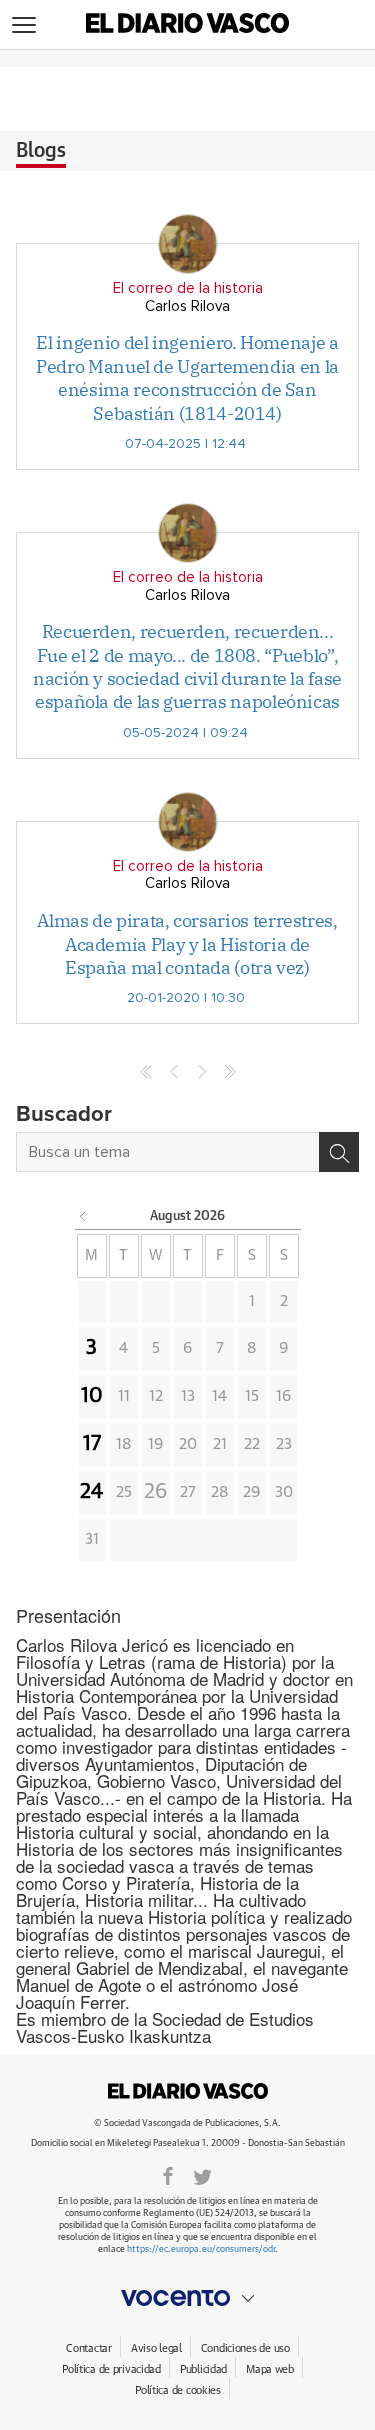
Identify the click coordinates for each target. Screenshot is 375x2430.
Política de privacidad (111, 2369)
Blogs (41, 151)
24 (91, 1492)
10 (92, 1396)
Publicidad (203, 2369)
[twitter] (202, 2175)
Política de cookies (178, 2390)
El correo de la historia (188, 288)
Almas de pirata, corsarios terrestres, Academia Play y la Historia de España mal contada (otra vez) (187, 944)
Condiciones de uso (245, 2348)
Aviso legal (156, 2348)
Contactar (88, 2348)
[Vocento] (187, 2298)
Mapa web (270, 2369)
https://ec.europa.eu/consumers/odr (201, 2249)
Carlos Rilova (187, 306)
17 (92, 1444)
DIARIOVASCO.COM (188, 2091)
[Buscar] (339, 1152)
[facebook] (168, 2175)
